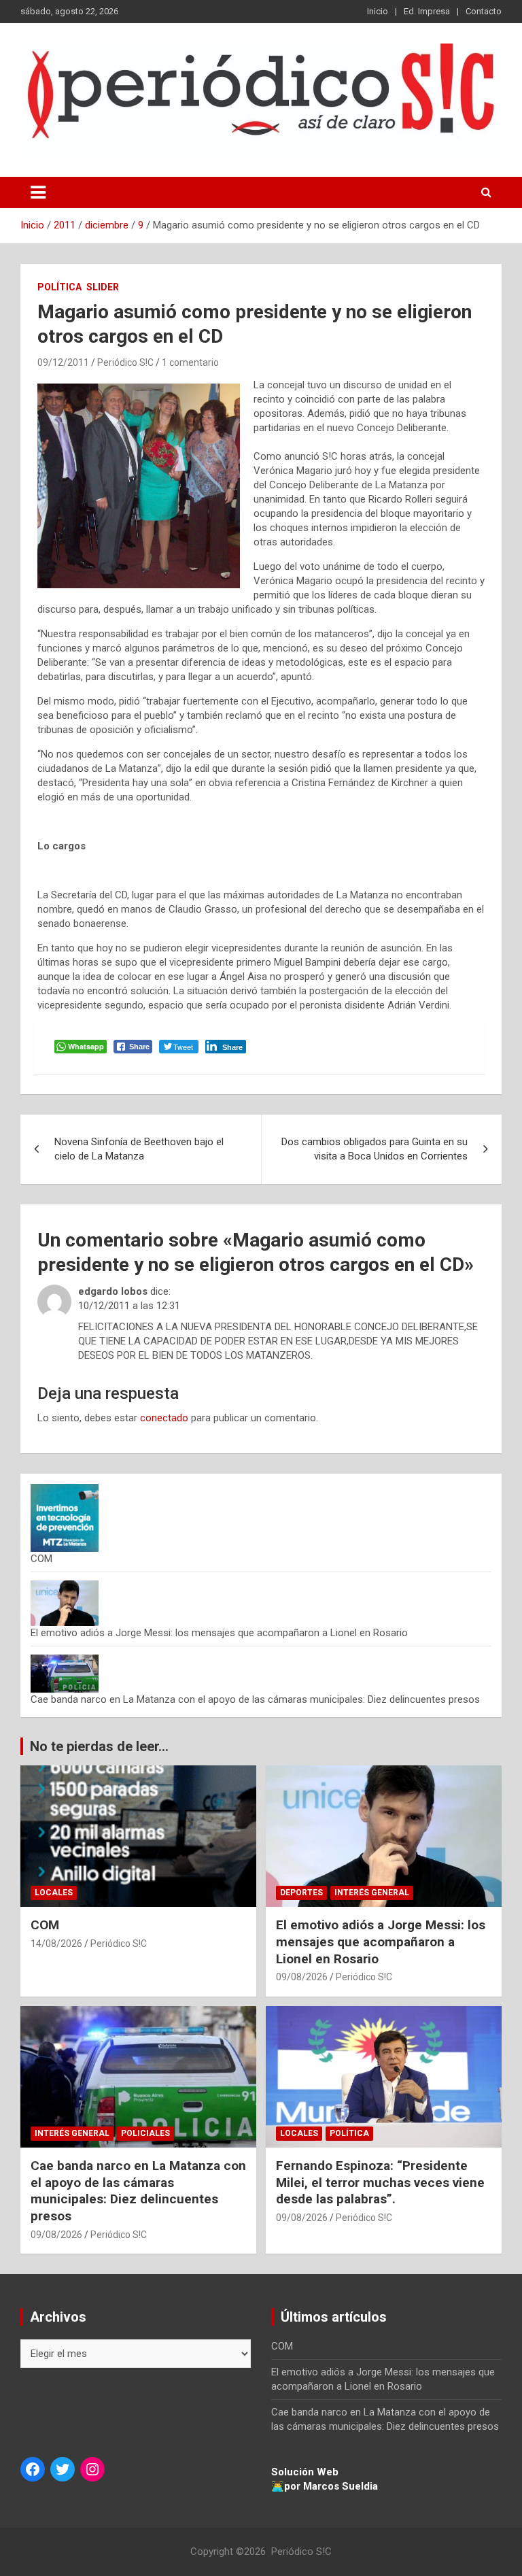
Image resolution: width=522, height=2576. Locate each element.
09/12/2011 (63, 362)
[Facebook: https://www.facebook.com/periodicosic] (33, 2469)
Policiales (145, 2133)
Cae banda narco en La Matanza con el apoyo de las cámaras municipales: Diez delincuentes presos (255, 1699)
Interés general (372, 1893)
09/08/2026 (302, 1977)
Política (59, 287)
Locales (54, 1893)
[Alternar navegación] (38, 192)
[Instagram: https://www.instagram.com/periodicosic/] (92, 2469)
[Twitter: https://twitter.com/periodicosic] (63, 2469)
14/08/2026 (56, 1944)
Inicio (378, 11)
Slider (103, 287)
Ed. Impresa (427, 11)
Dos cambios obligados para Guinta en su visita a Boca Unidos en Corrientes (375, 1149)
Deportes (301, 1893)
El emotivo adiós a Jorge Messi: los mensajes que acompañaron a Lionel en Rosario (219, 1633)
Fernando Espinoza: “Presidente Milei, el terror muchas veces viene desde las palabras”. (380, 2182)
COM (41, 1559)
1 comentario (190, 362)
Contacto (484, 11)
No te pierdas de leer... (99, 1746)
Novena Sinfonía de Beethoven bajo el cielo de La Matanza (139, 1149)
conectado (164, 1418)
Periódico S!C (125, 362)
